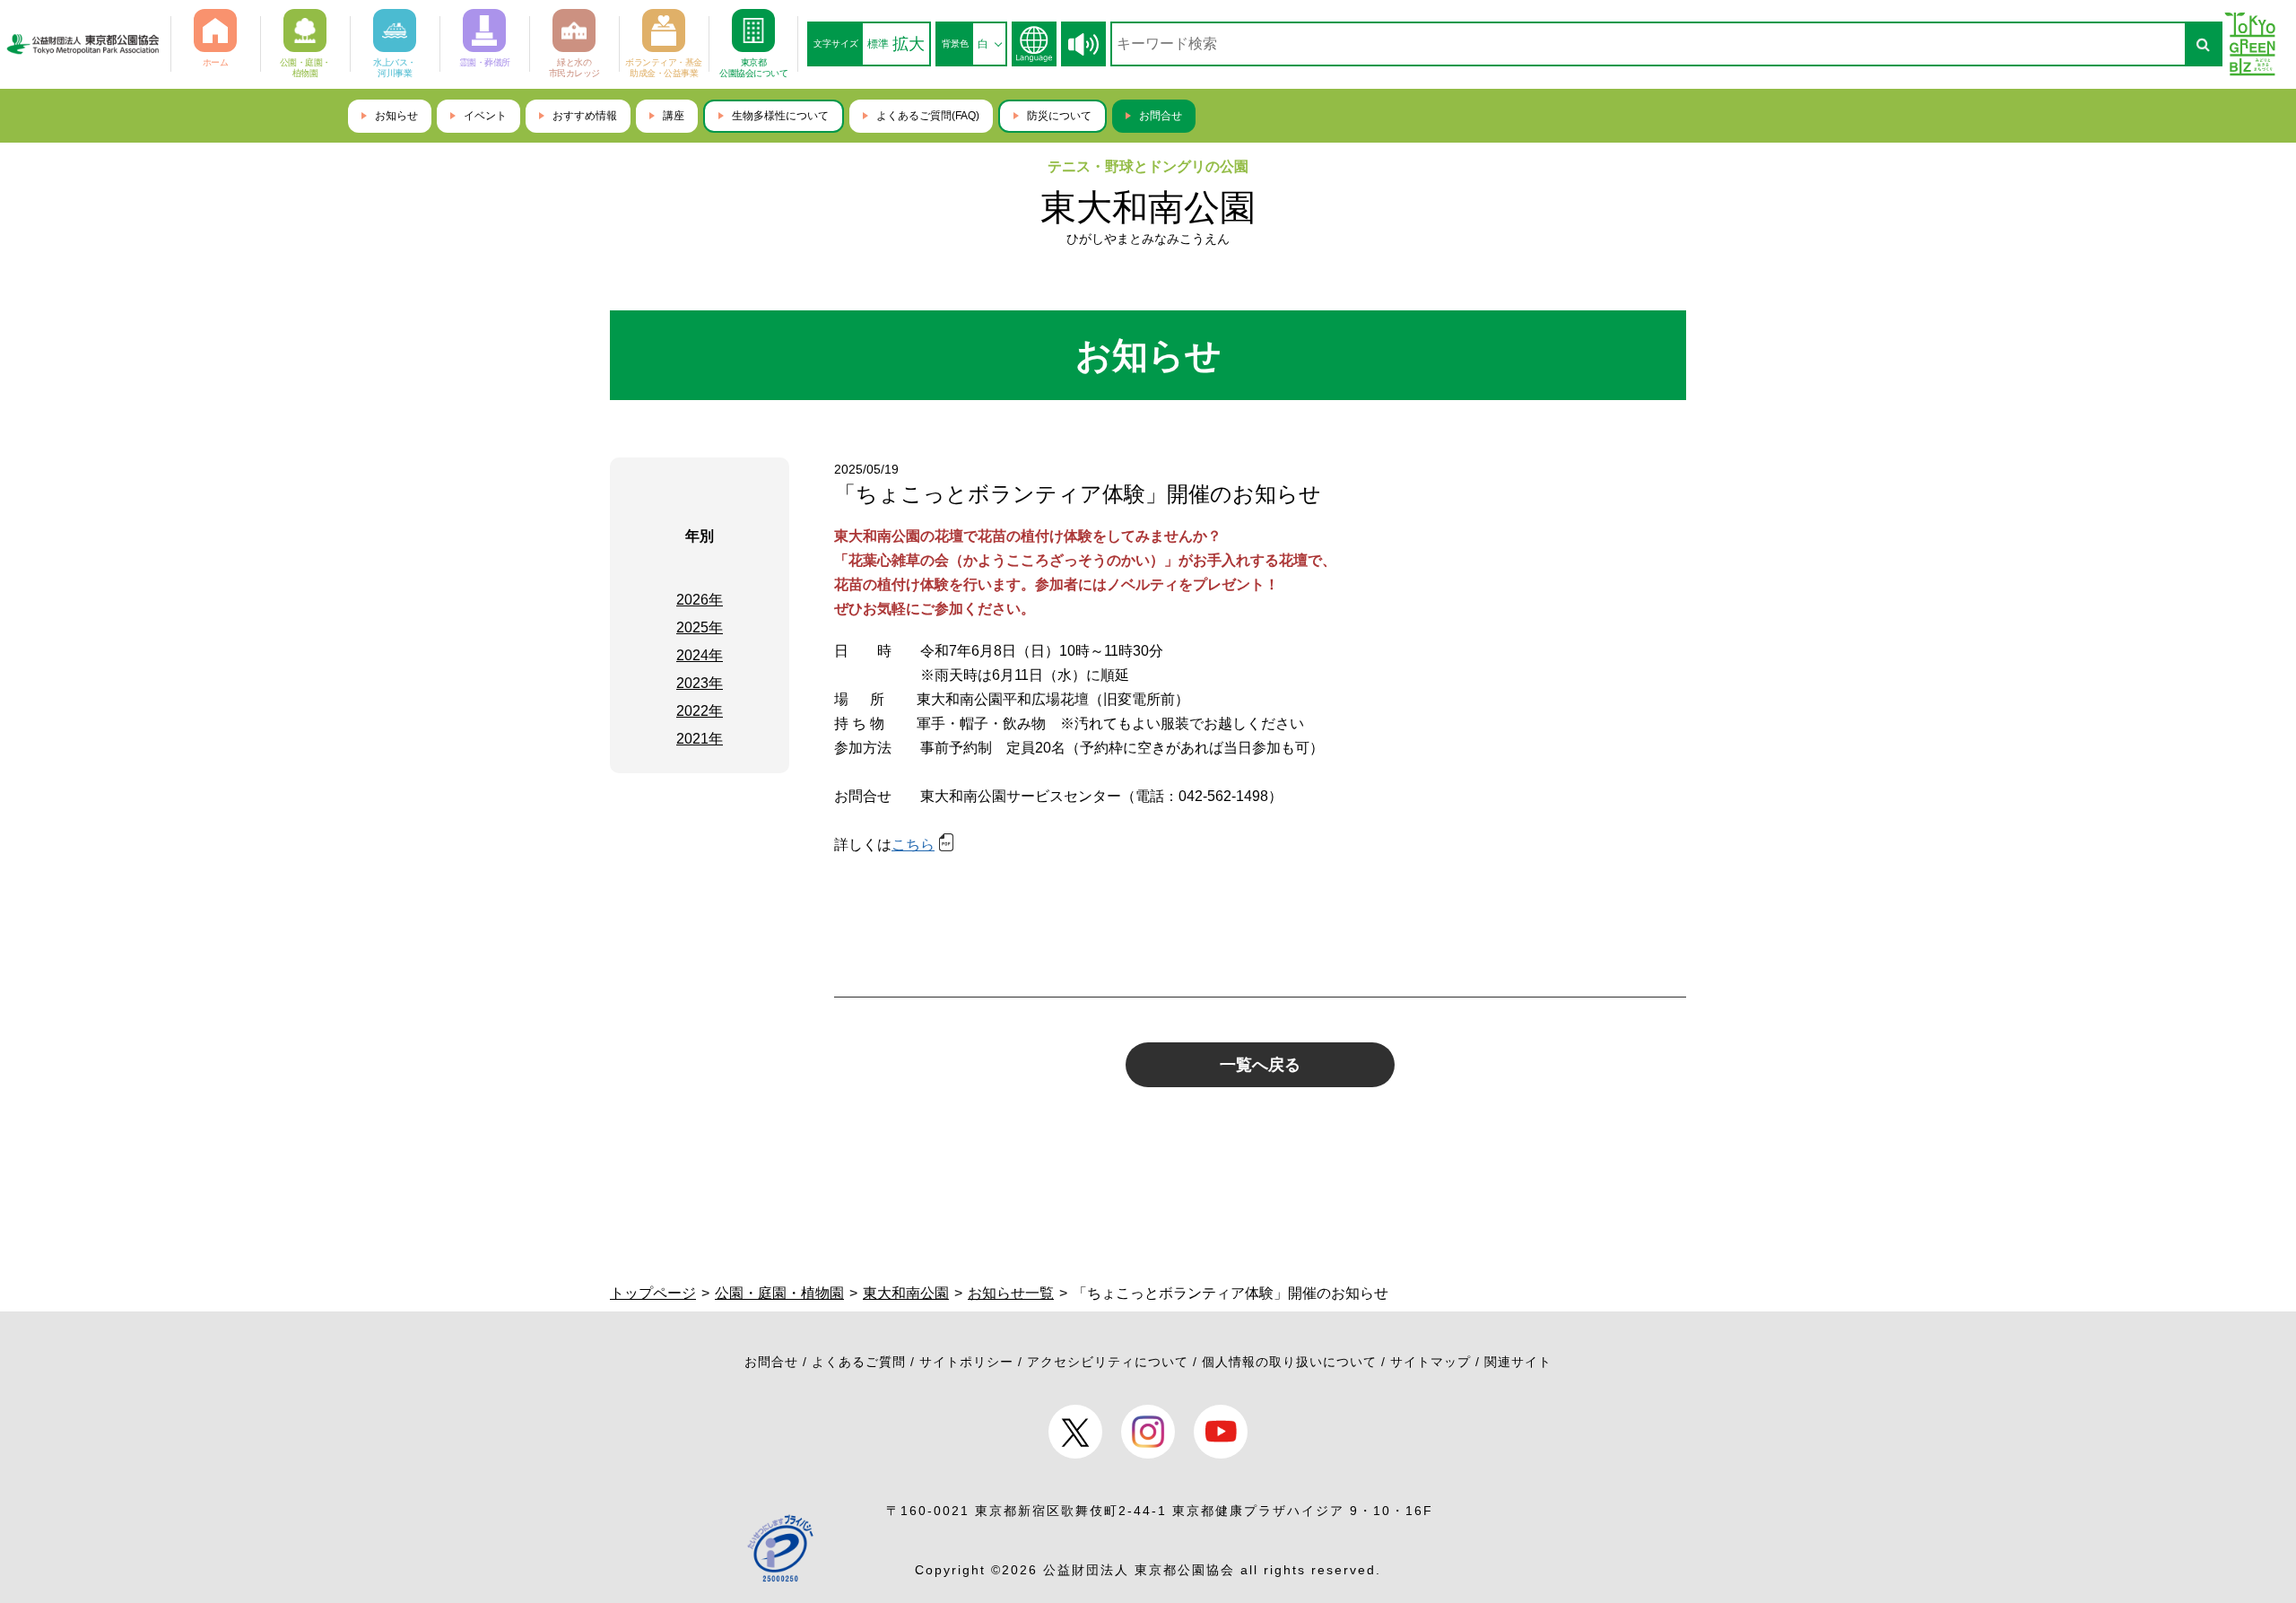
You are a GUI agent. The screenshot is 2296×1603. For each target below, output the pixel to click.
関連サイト (1518, 1362)
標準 (878, 44)
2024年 (700, 655)
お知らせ (396, 116)
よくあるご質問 (859, 1362)
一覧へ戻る (1260, 1065)
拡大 (909, 44)
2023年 (700, 683)
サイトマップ (1431, 1362)
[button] (1083, 44)
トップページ (653, 1293)
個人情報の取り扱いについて (1289, 1362)
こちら (913, 845)
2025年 (700, 627)
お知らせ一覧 (1011, 1293)
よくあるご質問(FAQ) (928, 116)
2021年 (700, 739)
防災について (1059, 116)
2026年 (700, 600)
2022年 (700, 711)
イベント (485, 116)
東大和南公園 (1148, 207)
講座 (674, 116)
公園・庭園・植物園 (779, 1293)
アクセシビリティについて (1108, 1362)
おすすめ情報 (585, 116)
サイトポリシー (966, 1362)
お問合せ (1161, 116)
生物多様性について (780, 116)
